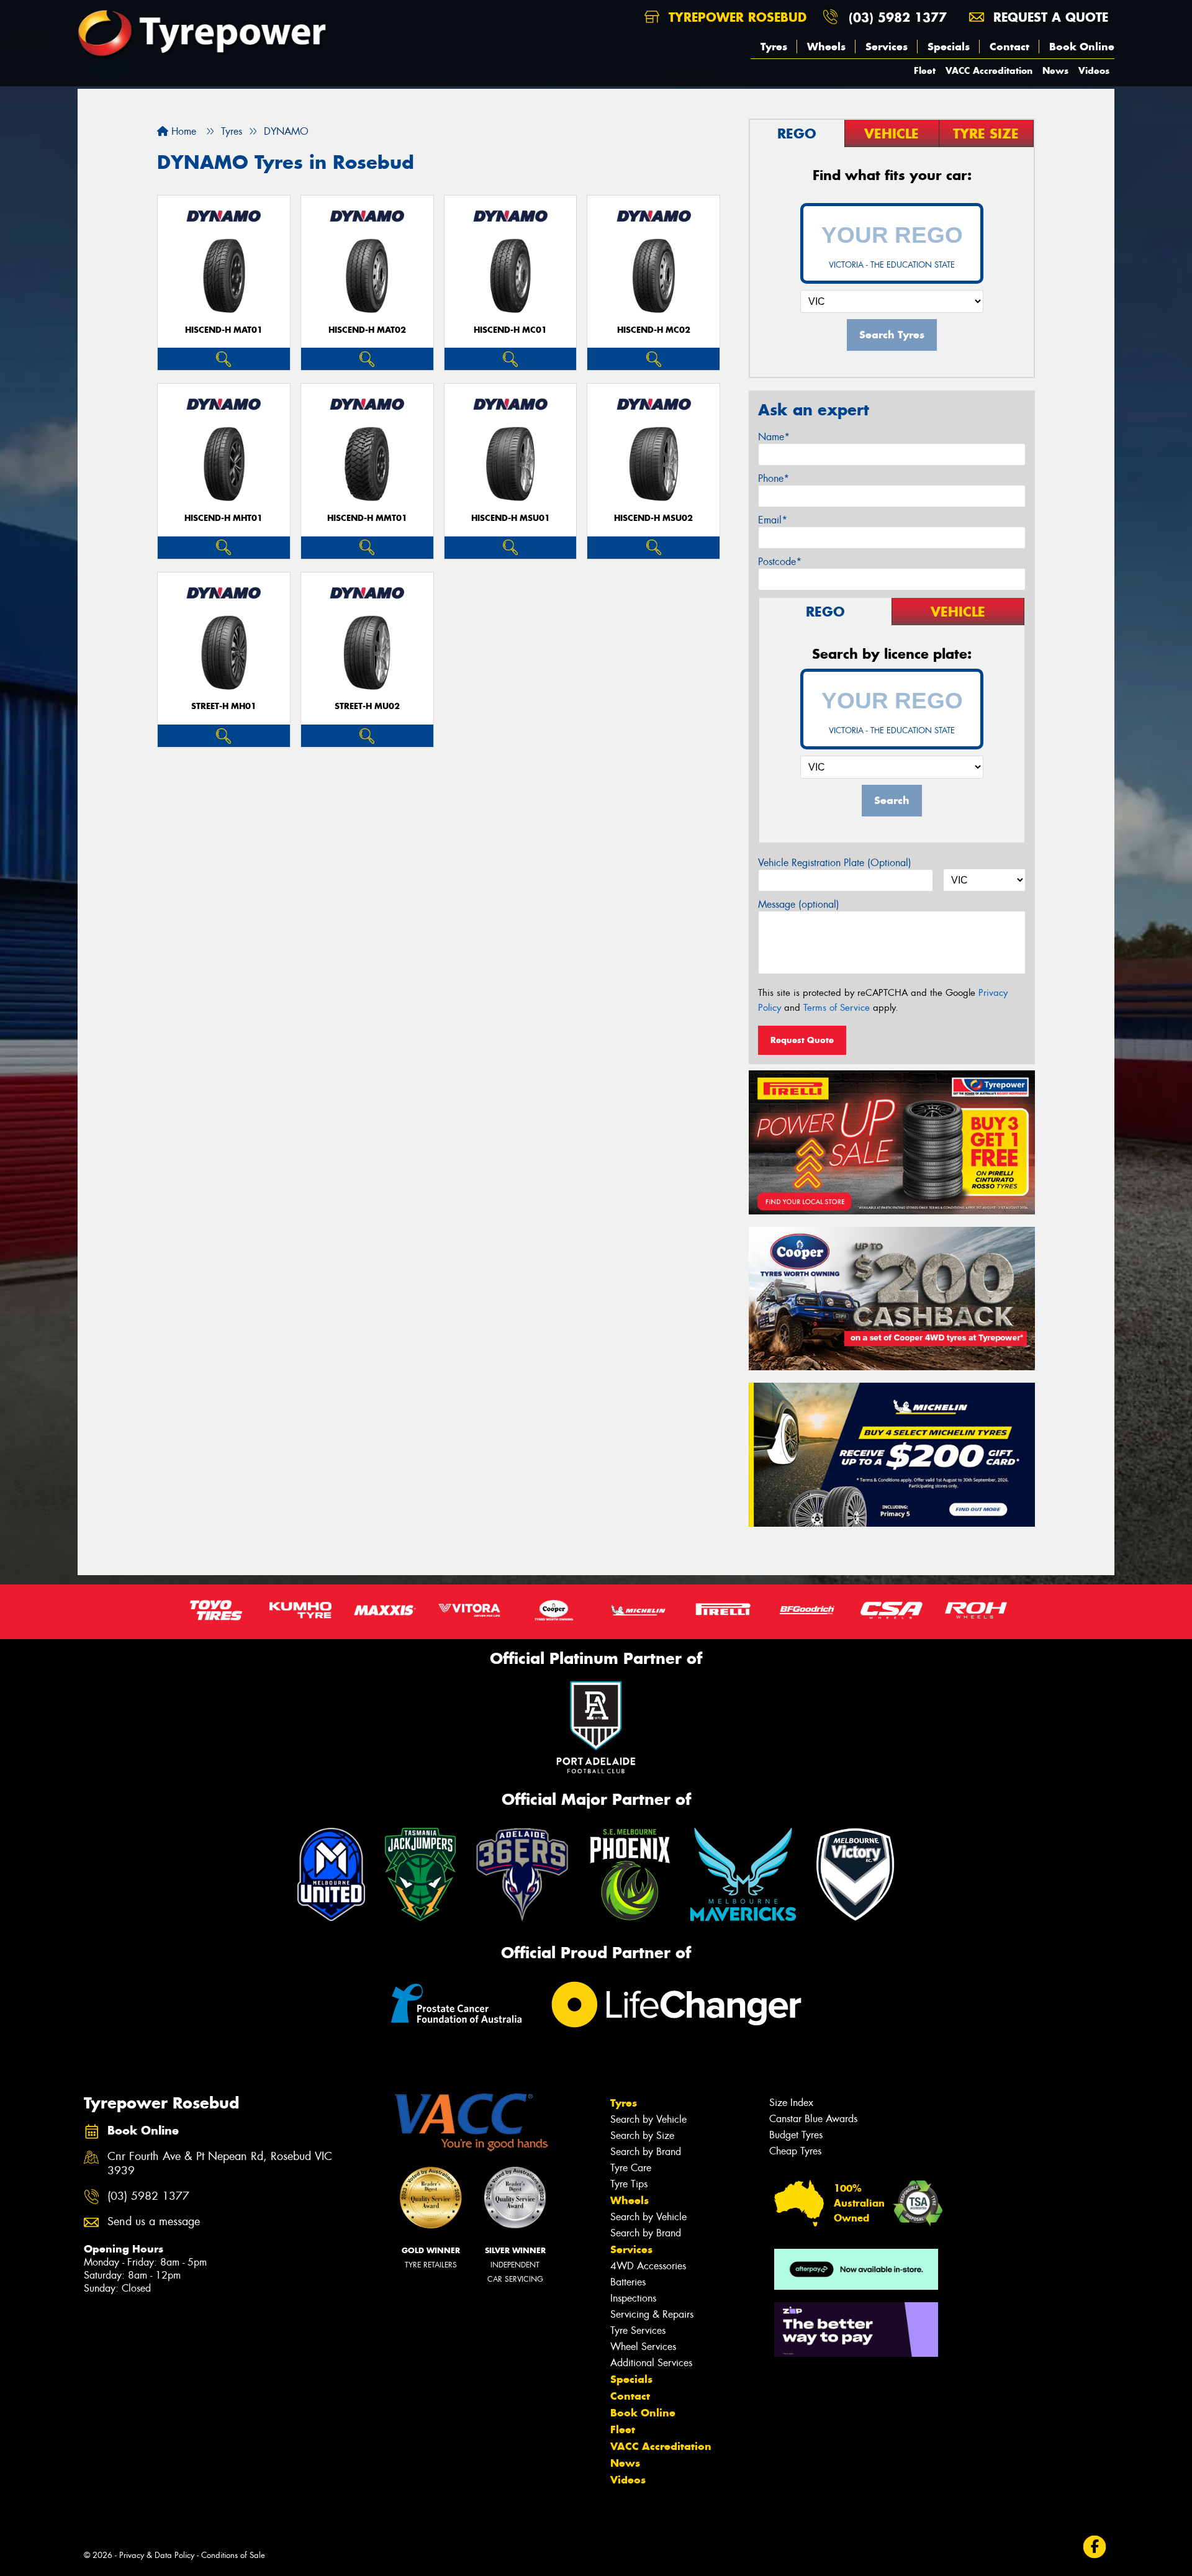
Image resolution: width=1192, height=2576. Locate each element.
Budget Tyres (796, 2135)
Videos (1094, 70)
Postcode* (780, 562)
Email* (773, 520)
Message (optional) (799, 904)
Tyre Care (631, 2168)
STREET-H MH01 (224, 706)
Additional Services (651, 2363)
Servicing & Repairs (652, 2314)
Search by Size (642, 2135)
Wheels (826, 47)
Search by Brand (646, 2152)
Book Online (1082, 47)
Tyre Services (638, 2330)
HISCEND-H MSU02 (653, 518)
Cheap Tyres (795, 2151)
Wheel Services (643, 2347)
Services (887, 47)
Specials (949, 47)
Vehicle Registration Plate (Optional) (835, 863)
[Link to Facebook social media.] (1095, 2547)
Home (182, 131)
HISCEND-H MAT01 (224, 330)
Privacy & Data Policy (157, 2555)
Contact (1009, 47)
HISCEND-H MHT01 (223, 518)
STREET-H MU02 (367, 706)
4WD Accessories (648, 2266)
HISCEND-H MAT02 (367, 330)
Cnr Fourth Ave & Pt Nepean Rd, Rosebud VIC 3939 (220, 2164)
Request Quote (802, 1040)
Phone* (774, 478)
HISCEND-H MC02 (654, 330)
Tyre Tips (629, 2184)
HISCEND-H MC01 (510, 330)
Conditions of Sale (233, 2555)
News (1055, 70)
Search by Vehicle (648, 2119)
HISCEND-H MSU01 (511, 518)
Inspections (633, 2298)
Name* (774, 437)
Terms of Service (837, 1008)
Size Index (791, 2103)
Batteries (628, 2282)
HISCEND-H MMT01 (367, 518)
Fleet (925, 70)
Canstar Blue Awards (813, 2119)
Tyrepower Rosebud (735, 17)
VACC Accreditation (989, 70)
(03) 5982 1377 (898, 17)
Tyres (774, 47)
